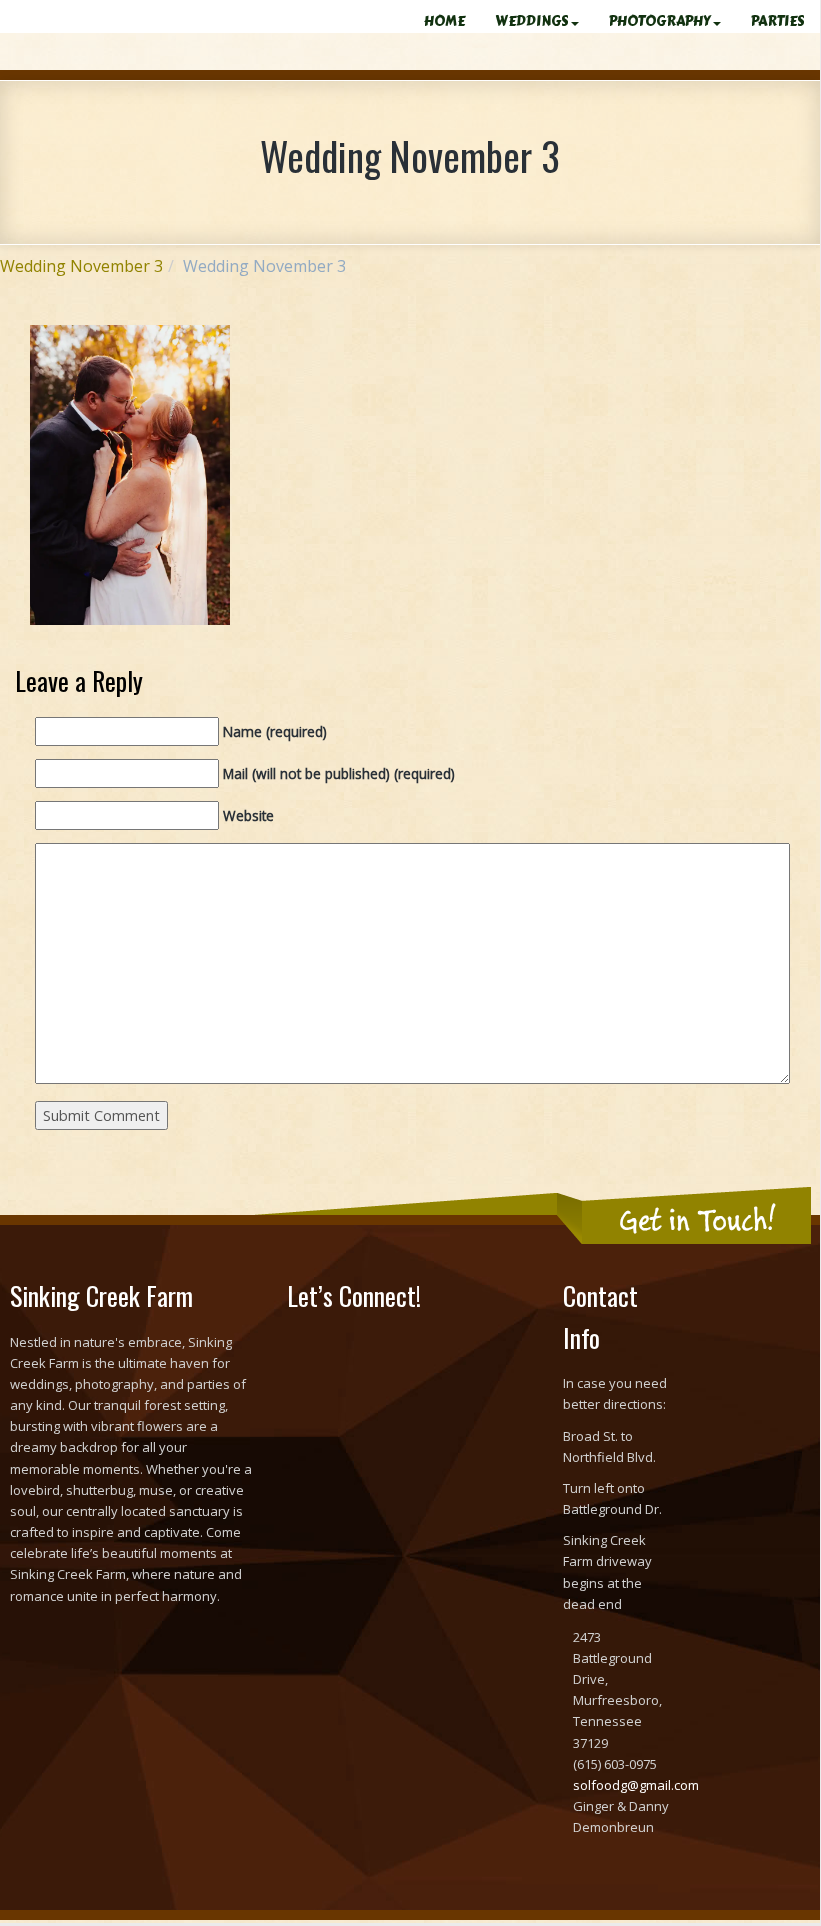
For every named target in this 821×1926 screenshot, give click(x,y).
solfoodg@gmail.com (636, 1785)
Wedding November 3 (81, 266)
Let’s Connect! (354, 1295)
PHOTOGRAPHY (660, 21)
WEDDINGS (532, 21)
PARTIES (778, 21)
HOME (444, 21)
